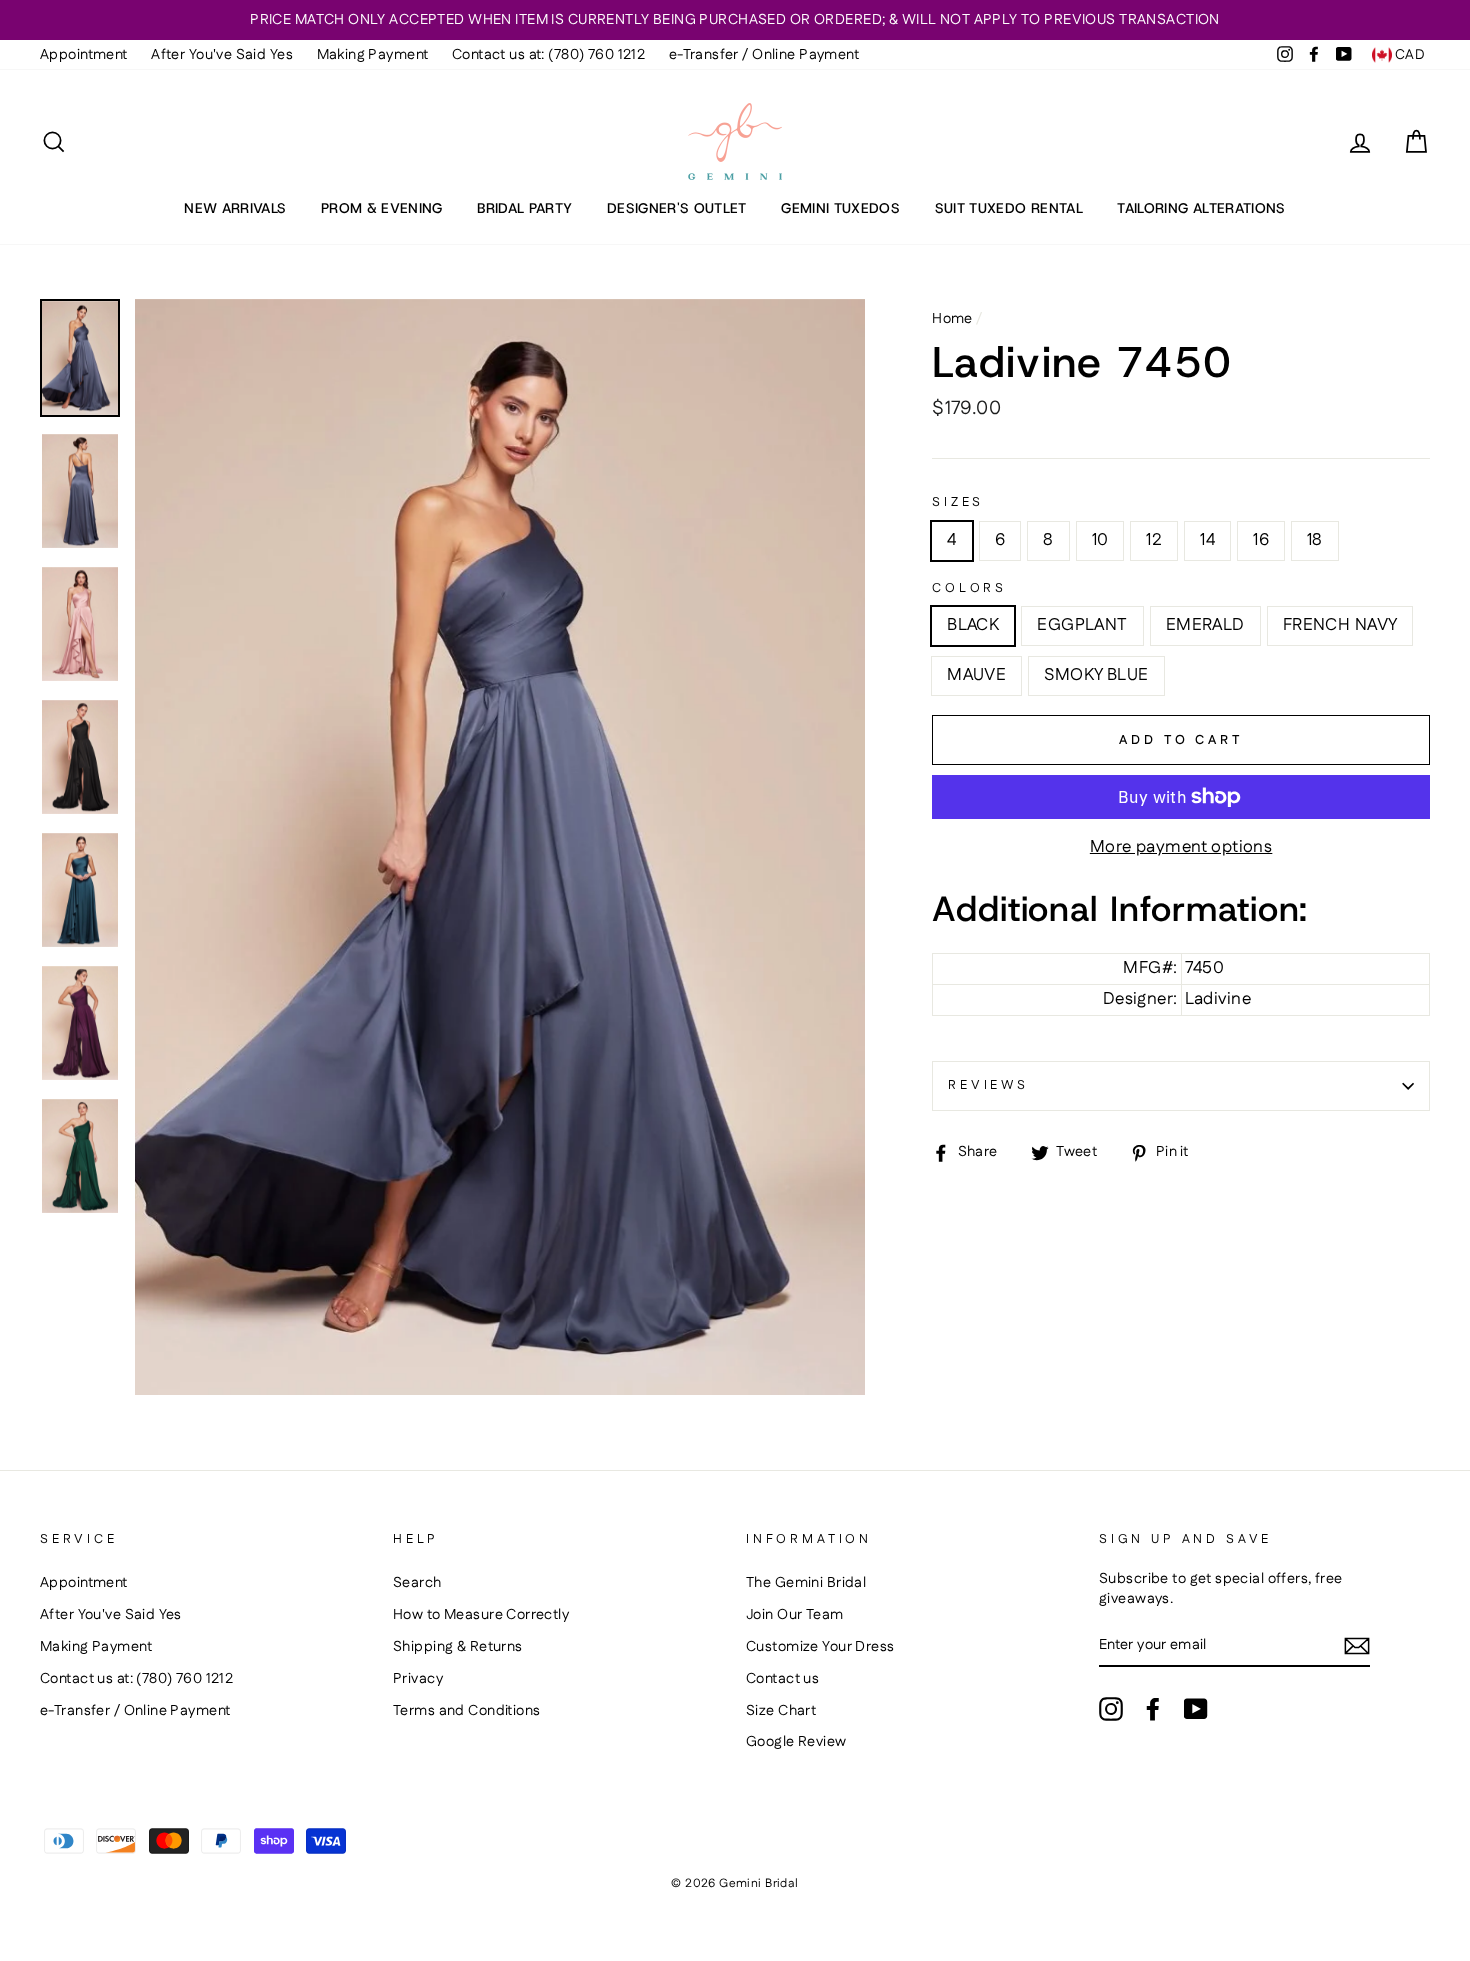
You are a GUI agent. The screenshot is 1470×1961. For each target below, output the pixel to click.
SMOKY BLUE (1096, 675)
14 (1207, 540)
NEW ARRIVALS (235, 208)
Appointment (84, 55)
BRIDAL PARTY (524, 208)
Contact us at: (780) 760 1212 (548, 55)
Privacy (418, 1679)
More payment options (1181, 847)
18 (1315, 540)
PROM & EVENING (382, 208)
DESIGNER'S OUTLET (677, 208)
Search (417, 1583)
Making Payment (373, 55)
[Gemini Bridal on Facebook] (1153, 1709)
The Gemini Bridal (806, 1583)
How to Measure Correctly (481, 1615)
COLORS (969, 588)
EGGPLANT (1082, 625)
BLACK (973, 625)
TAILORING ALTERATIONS (1201, 208)
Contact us (782, 1679)
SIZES (958, 502)
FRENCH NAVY (1340, 625)
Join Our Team (795, 1615)
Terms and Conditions (467, 1711)
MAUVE (976, 675)
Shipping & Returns (458, 1647)
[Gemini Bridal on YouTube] (1196, 1709)
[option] (735, 20)
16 (1261, 540)
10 (1100, 540)
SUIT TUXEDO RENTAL (1009, 208)
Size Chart (781, 1711)
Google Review (796, 1742)
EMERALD (1205, 625)
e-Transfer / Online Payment (764, 55)
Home (952, 319)
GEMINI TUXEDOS (840, 208)
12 (1154, 540)
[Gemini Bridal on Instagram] (1111, 1709)
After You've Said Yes (222, 55)
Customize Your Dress (820, 1647)
